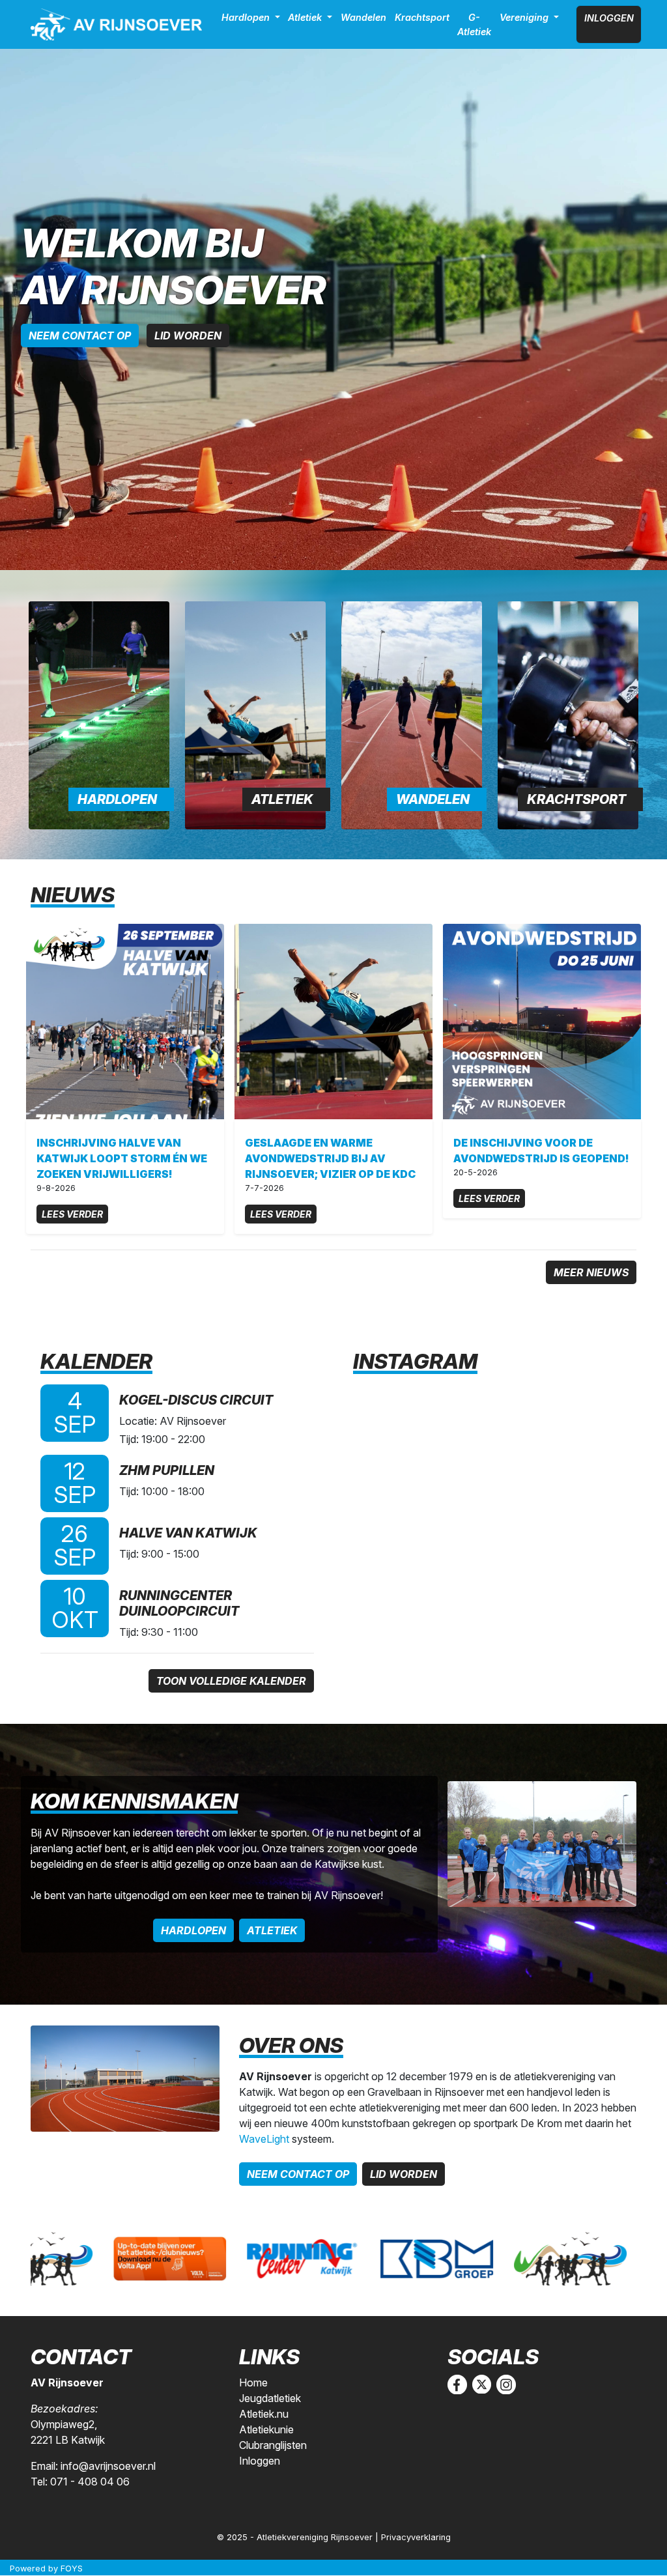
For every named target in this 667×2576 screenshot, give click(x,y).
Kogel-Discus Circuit (196, 1400)
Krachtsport (422, 17)
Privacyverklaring (416, 2537)
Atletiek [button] (306, 17)
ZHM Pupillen (167, 1470)
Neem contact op (80, 336)
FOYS (72, 2569)
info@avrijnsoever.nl (108, 2466)
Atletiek (282, 799)
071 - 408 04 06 (90, 2482)
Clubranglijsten (273, 2445)
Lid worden (188, 336)
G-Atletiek (474, 24)
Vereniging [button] (525, 17)
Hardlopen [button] (247, 17)
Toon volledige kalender (231, 1681)
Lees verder (72, 1214)
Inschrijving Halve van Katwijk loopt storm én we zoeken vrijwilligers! (122, 1158)
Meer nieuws (591, 1272)
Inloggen (609, 18)
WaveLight (264, 2139)
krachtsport (576, 799)
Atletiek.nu (264, 2414)
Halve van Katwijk (188, 1533)
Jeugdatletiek (270, 2398)
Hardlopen (117, 799)
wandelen (433, 799)
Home (253, 2383)
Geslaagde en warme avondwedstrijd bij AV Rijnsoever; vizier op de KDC (330, 1158)
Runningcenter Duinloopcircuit (179, 1603)
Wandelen (363, 17)
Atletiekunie (266, 2429)
